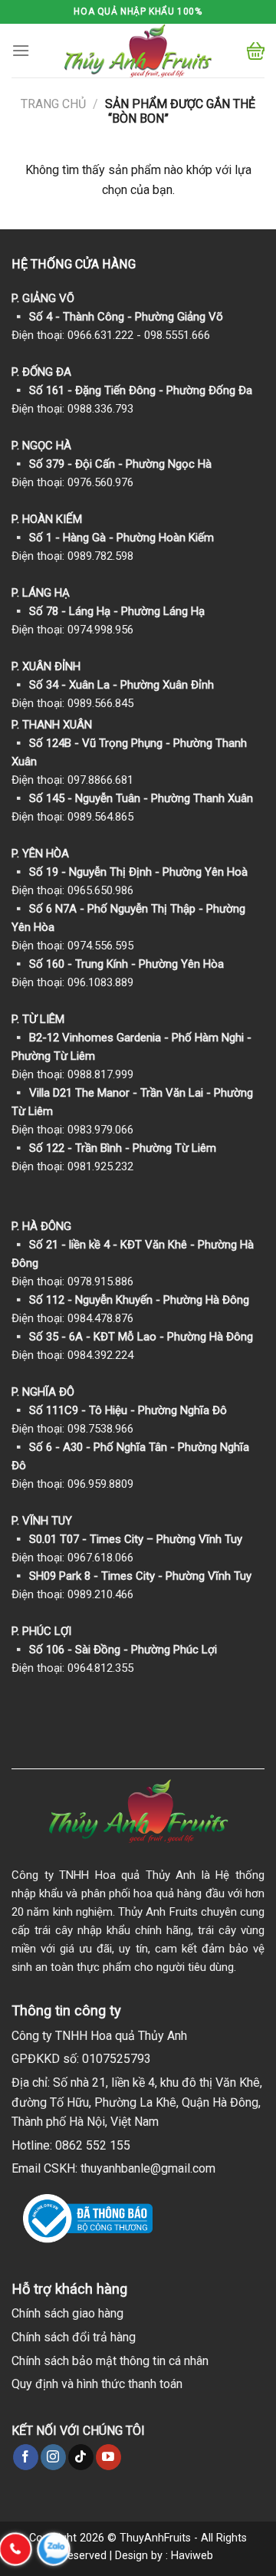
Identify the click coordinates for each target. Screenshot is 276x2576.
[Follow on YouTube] (108, 2457)
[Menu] (21, 50)
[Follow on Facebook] (26, 2457)
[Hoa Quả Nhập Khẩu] (138, 51)
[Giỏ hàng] (256, 51)
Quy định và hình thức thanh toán (97, 2384)
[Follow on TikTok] (81, 2457)
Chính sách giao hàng (67, 2313)
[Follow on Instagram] (53, 2457)
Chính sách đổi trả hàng (74, 2337)
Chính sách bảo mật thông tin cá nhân (110, 2361)
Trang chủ (53, 104)
